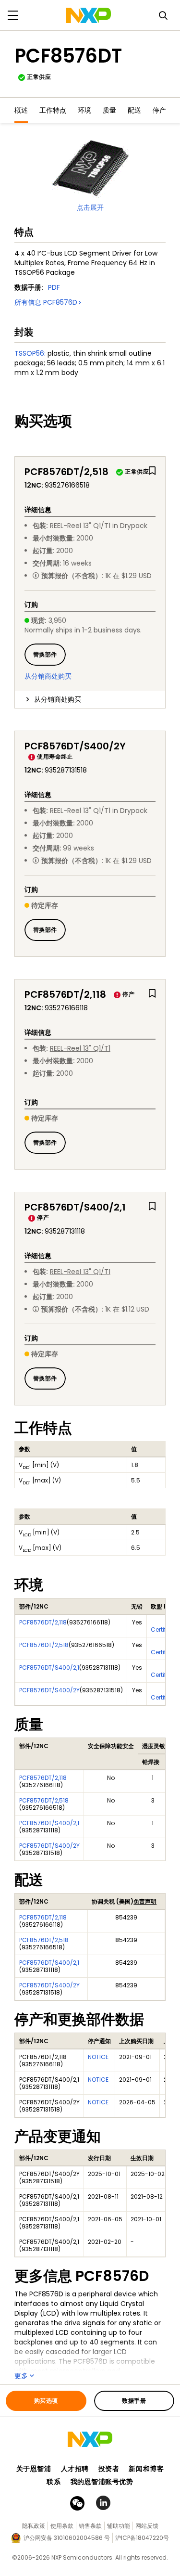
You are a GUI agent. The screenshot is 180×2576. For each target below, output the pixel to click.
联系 (54, 2482)
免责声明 (145, 1901)
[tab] (90, 699)
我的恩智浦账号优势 (102, 2482)
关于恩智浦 (34, 2469)
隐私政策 (34, 2526)
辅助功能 (119, 2526)
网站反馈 (147, 2526)
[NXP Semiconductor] (89, 15)
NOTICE (98, 2057)
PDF (54, 287)
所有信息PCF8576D (46, 302)
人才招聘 (75, 2469)
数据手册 (134, 2401)
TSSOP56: (30, 353)
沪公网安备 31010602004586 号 (67, 2538)
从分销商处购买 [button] (58, 699)
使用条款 (62, 2526)
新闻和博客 (146, 2469)
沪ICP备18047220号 (142, 2538)
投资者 (109, 2469)
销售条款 (90, 2526)
